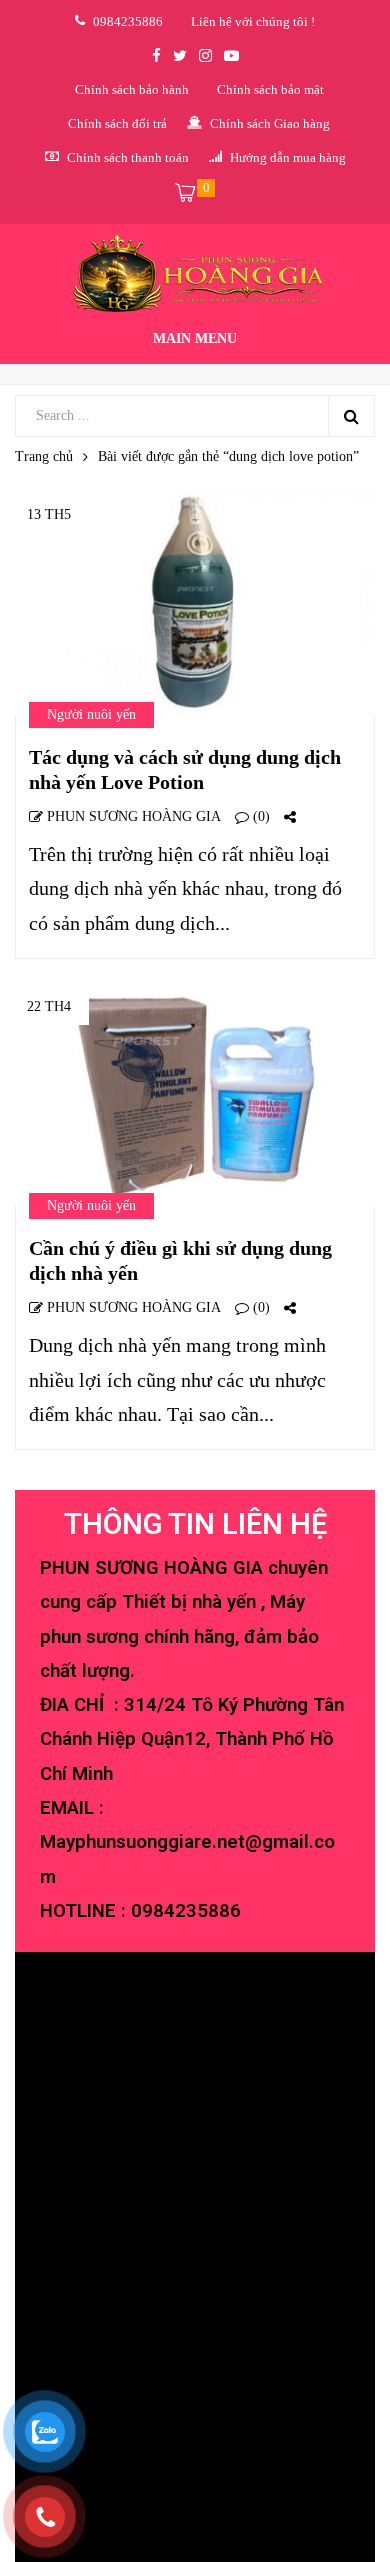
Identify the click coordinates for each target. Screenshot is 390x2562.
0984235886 (186, 1911)
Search (351, 416)
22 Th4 (49, 1006)
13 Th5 (49, 514)
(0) (259, 816)
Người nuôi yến (91, 714)
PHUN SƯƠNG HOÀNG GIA (132, 816)
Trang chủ (44, 456)
